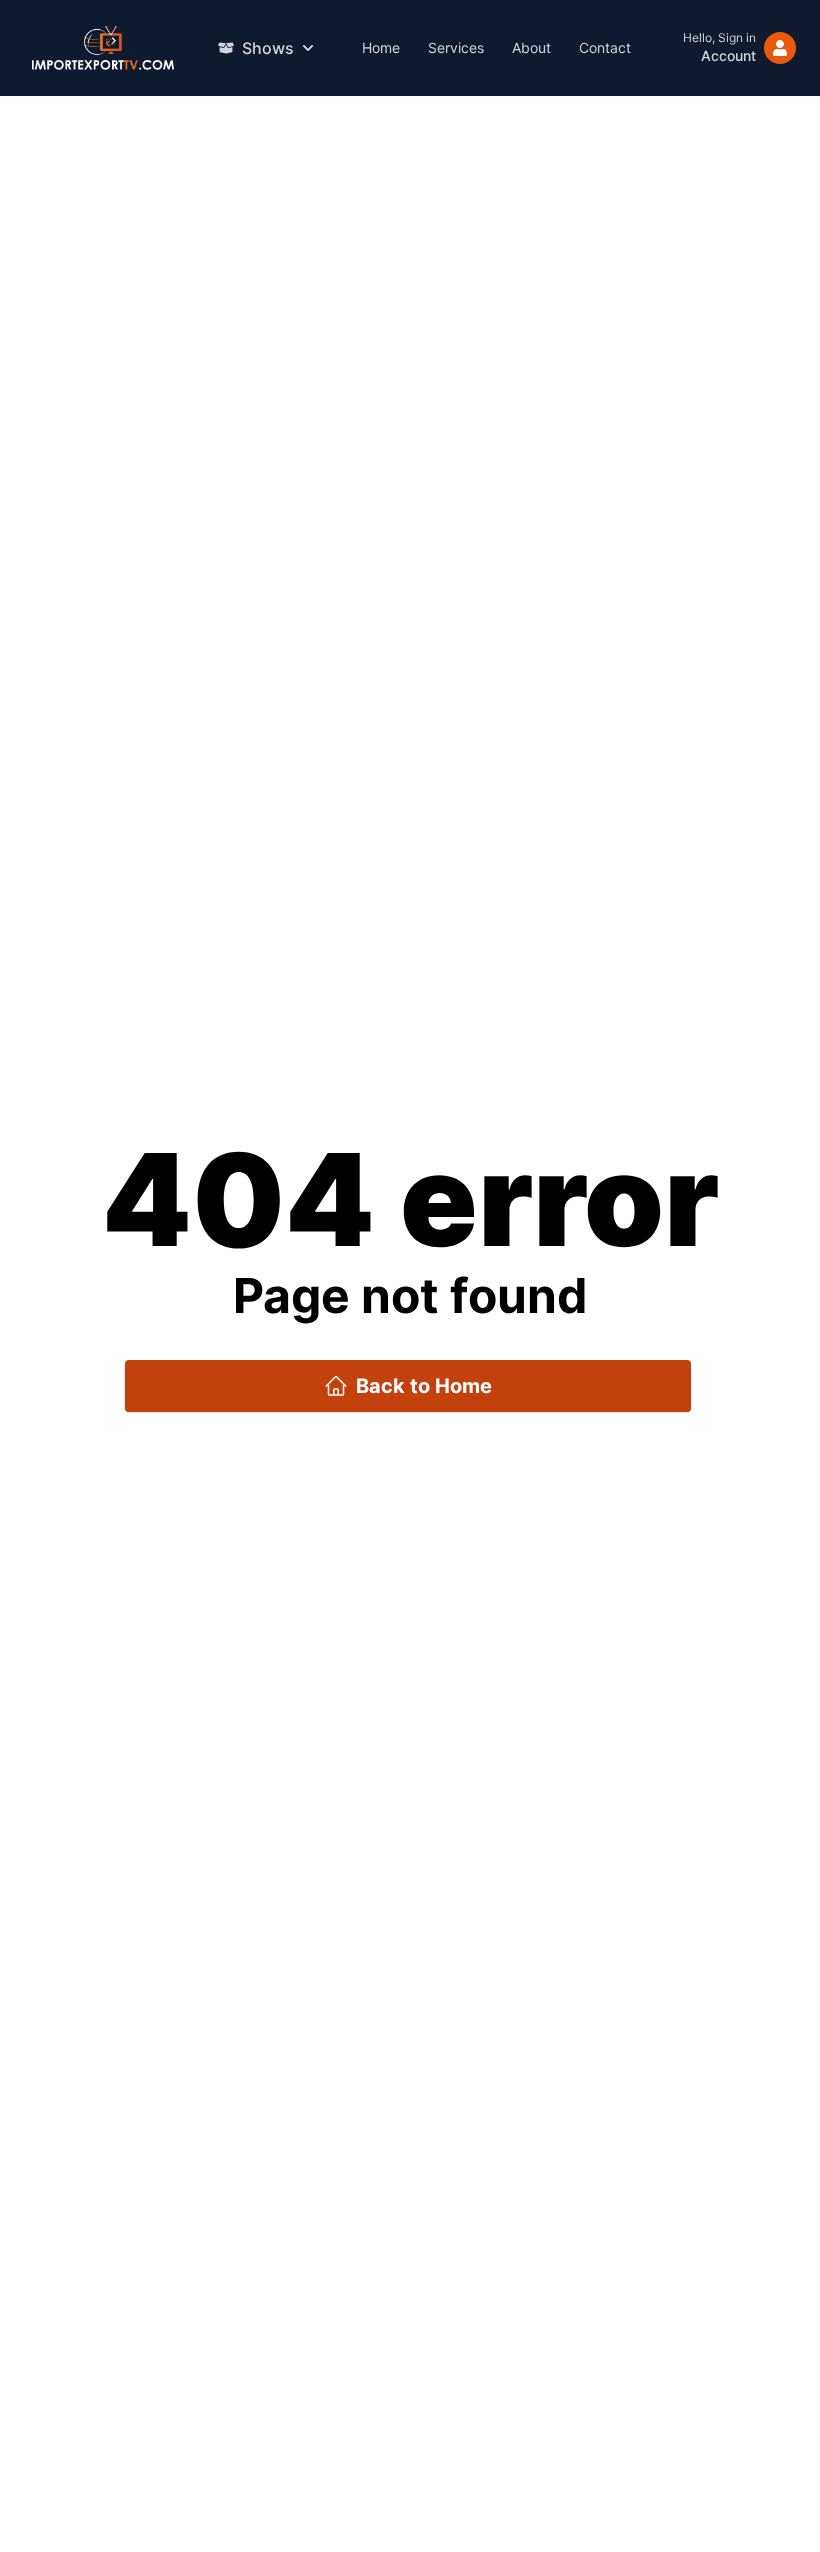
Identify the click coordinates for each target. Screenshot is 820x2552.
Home (381, 47)
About (531, 47)
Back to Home (424, 1386)
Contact (605, 47)
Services (456, 47)
